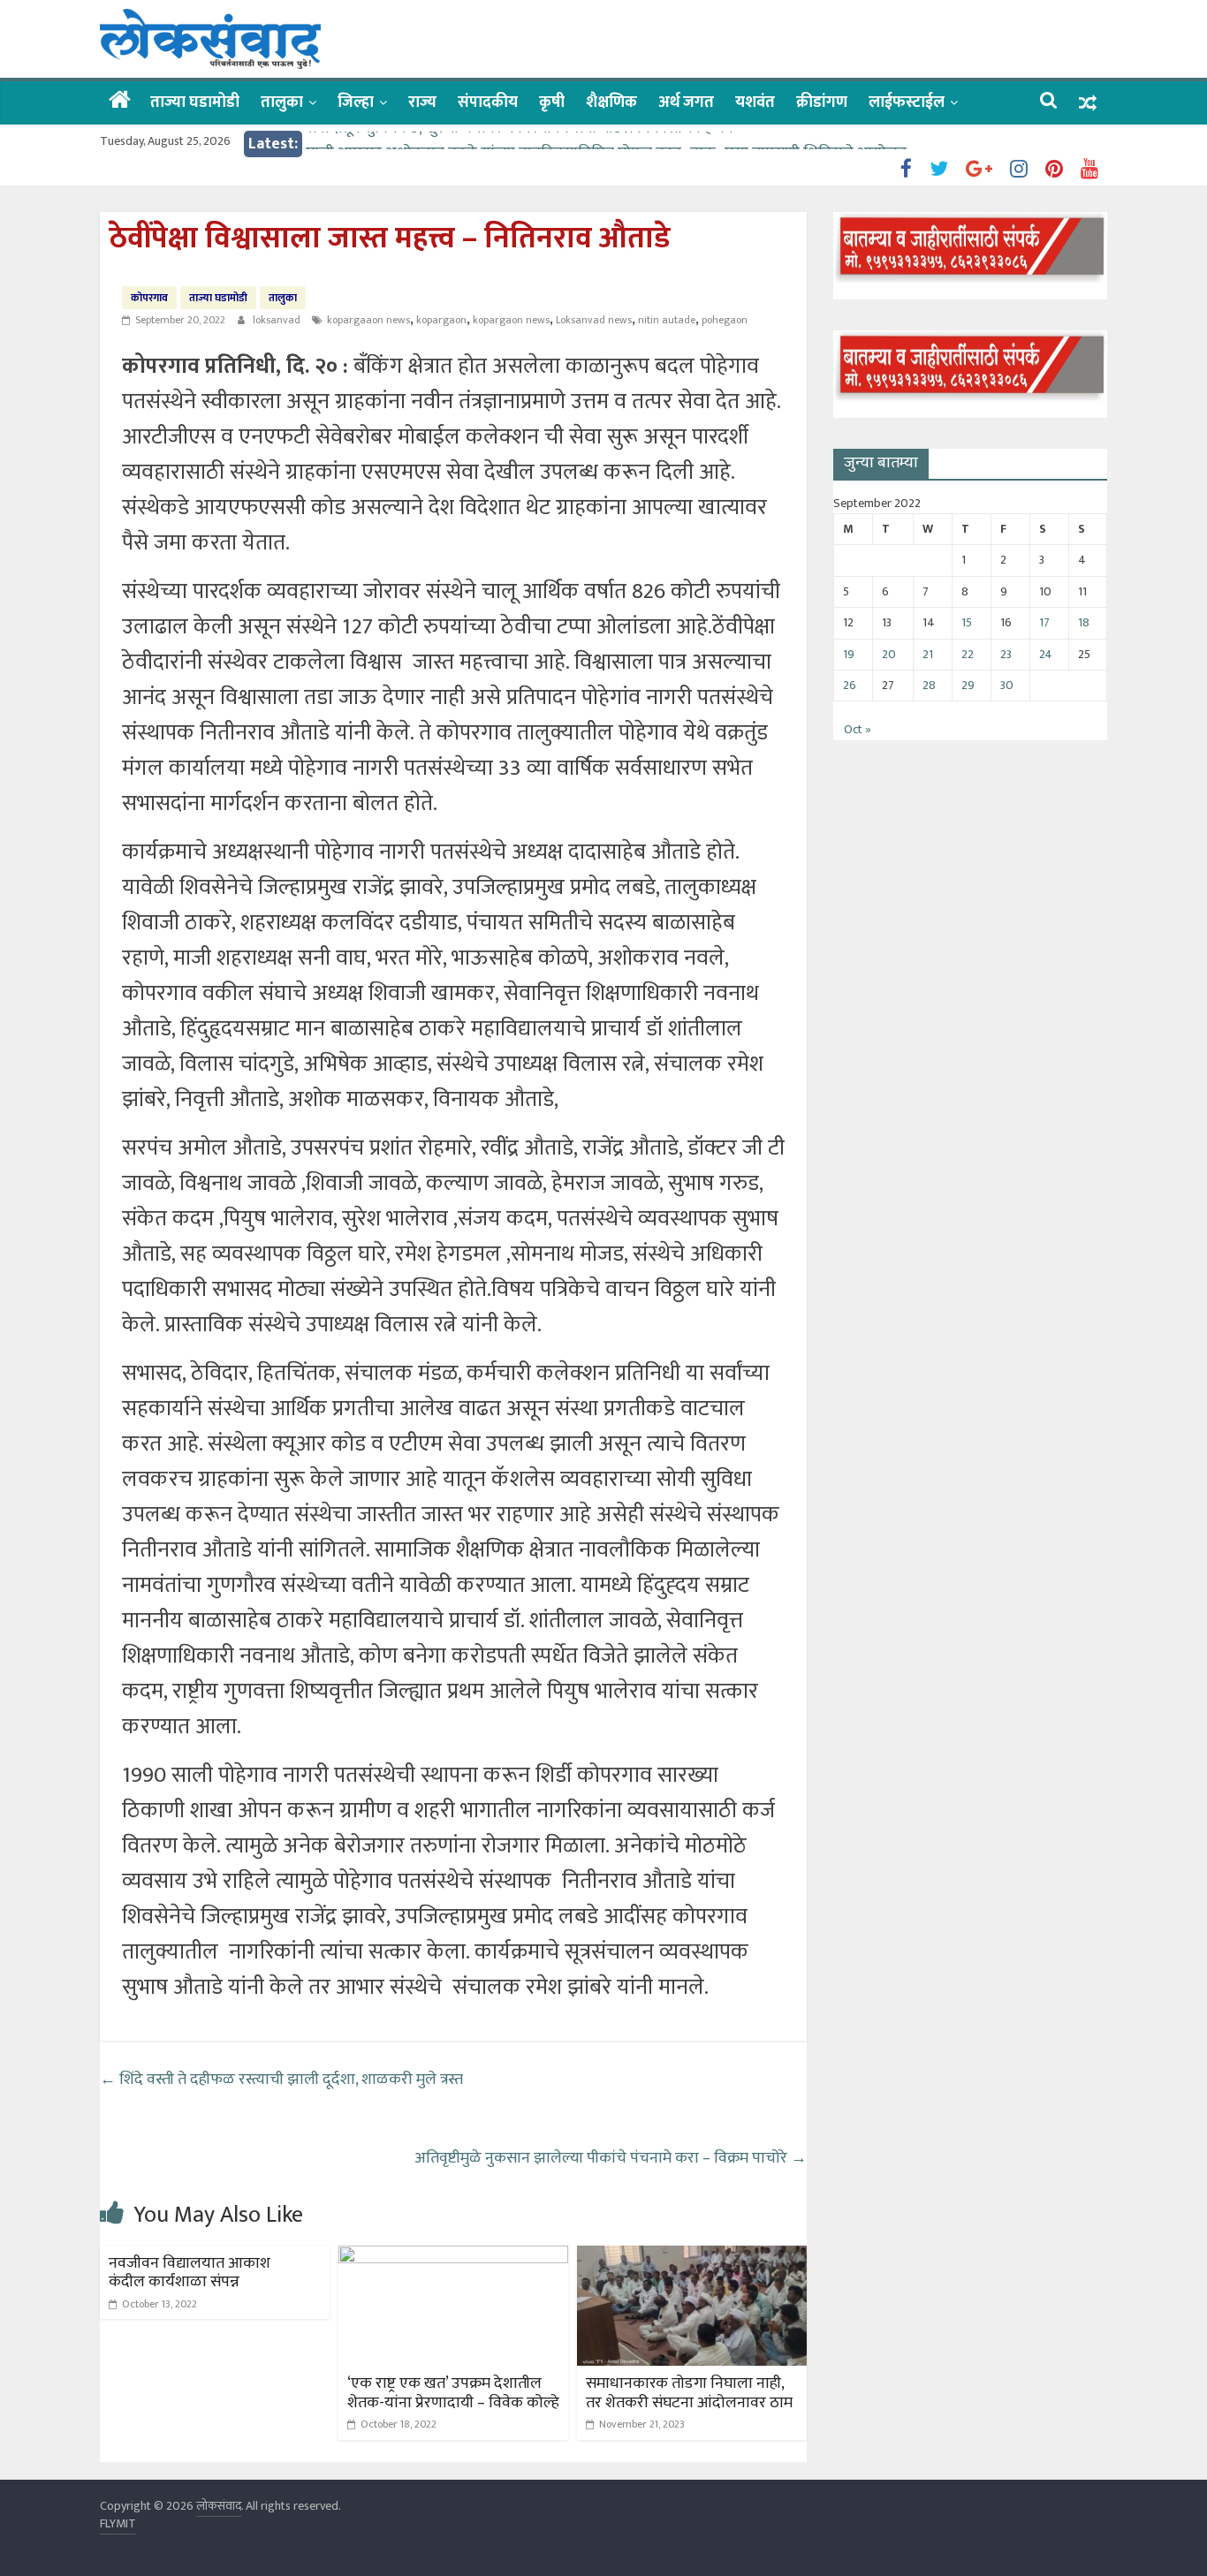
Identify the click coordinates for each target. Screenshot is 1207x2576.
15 (967, 622)
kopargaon (441, 320)
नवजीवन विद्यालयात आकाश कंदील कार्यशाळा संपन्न (190, 2273)
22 (968, 654)
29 (968, 685)
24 (1046, 654)
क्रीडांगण (822, 102)
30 (1007, 685)
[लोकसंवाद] (120, 102)
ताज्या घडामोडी (195, 102)
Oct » (858, 729)
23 (1006, 654)
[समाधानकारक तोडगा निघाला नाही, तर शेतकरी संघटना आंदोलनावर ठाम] (692, 2257)
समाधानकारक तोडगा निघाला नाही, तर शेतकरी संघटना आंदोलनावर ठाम (689, 2393)
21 (928, 654)
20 (889, 654)
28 (929, 685)
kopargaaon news (368, 320)
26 (850, 685)
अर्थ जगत (686, 102)
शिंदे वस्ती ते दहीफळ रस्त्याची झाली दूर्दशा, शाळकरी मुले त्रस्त (281, 2080)
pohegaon (725, 320)
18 (1084, 622)
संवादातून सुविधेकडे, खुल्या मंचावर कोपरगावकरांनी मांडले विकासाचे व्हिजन (520, 144)
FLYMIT (118, 2523)
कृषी (552, 102)
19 (849, 654)
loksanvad (278, 320)
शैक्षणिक (611, 102)
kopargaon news (511, 320)
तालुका (282, 102)
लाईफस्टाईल (907, 102)
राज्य (422, 102)
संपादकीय (488, 102)
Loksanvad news (594, 320)
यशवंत (755, 102)
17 (1044, 622)
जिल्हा (356, 102)
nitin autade (667, 320)
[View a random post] (1088, 103)
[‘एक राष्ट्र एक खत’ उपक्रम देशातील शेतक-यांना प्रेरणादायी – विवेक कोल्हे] (453, 2257)
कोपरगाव (149, 298)
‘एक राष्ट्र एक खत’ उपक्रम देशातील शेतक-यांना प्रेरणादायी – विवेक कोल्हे (453, 2393)
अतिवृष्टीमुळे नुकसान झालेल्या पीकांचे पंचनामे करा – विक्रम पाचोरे (611, 2158)
